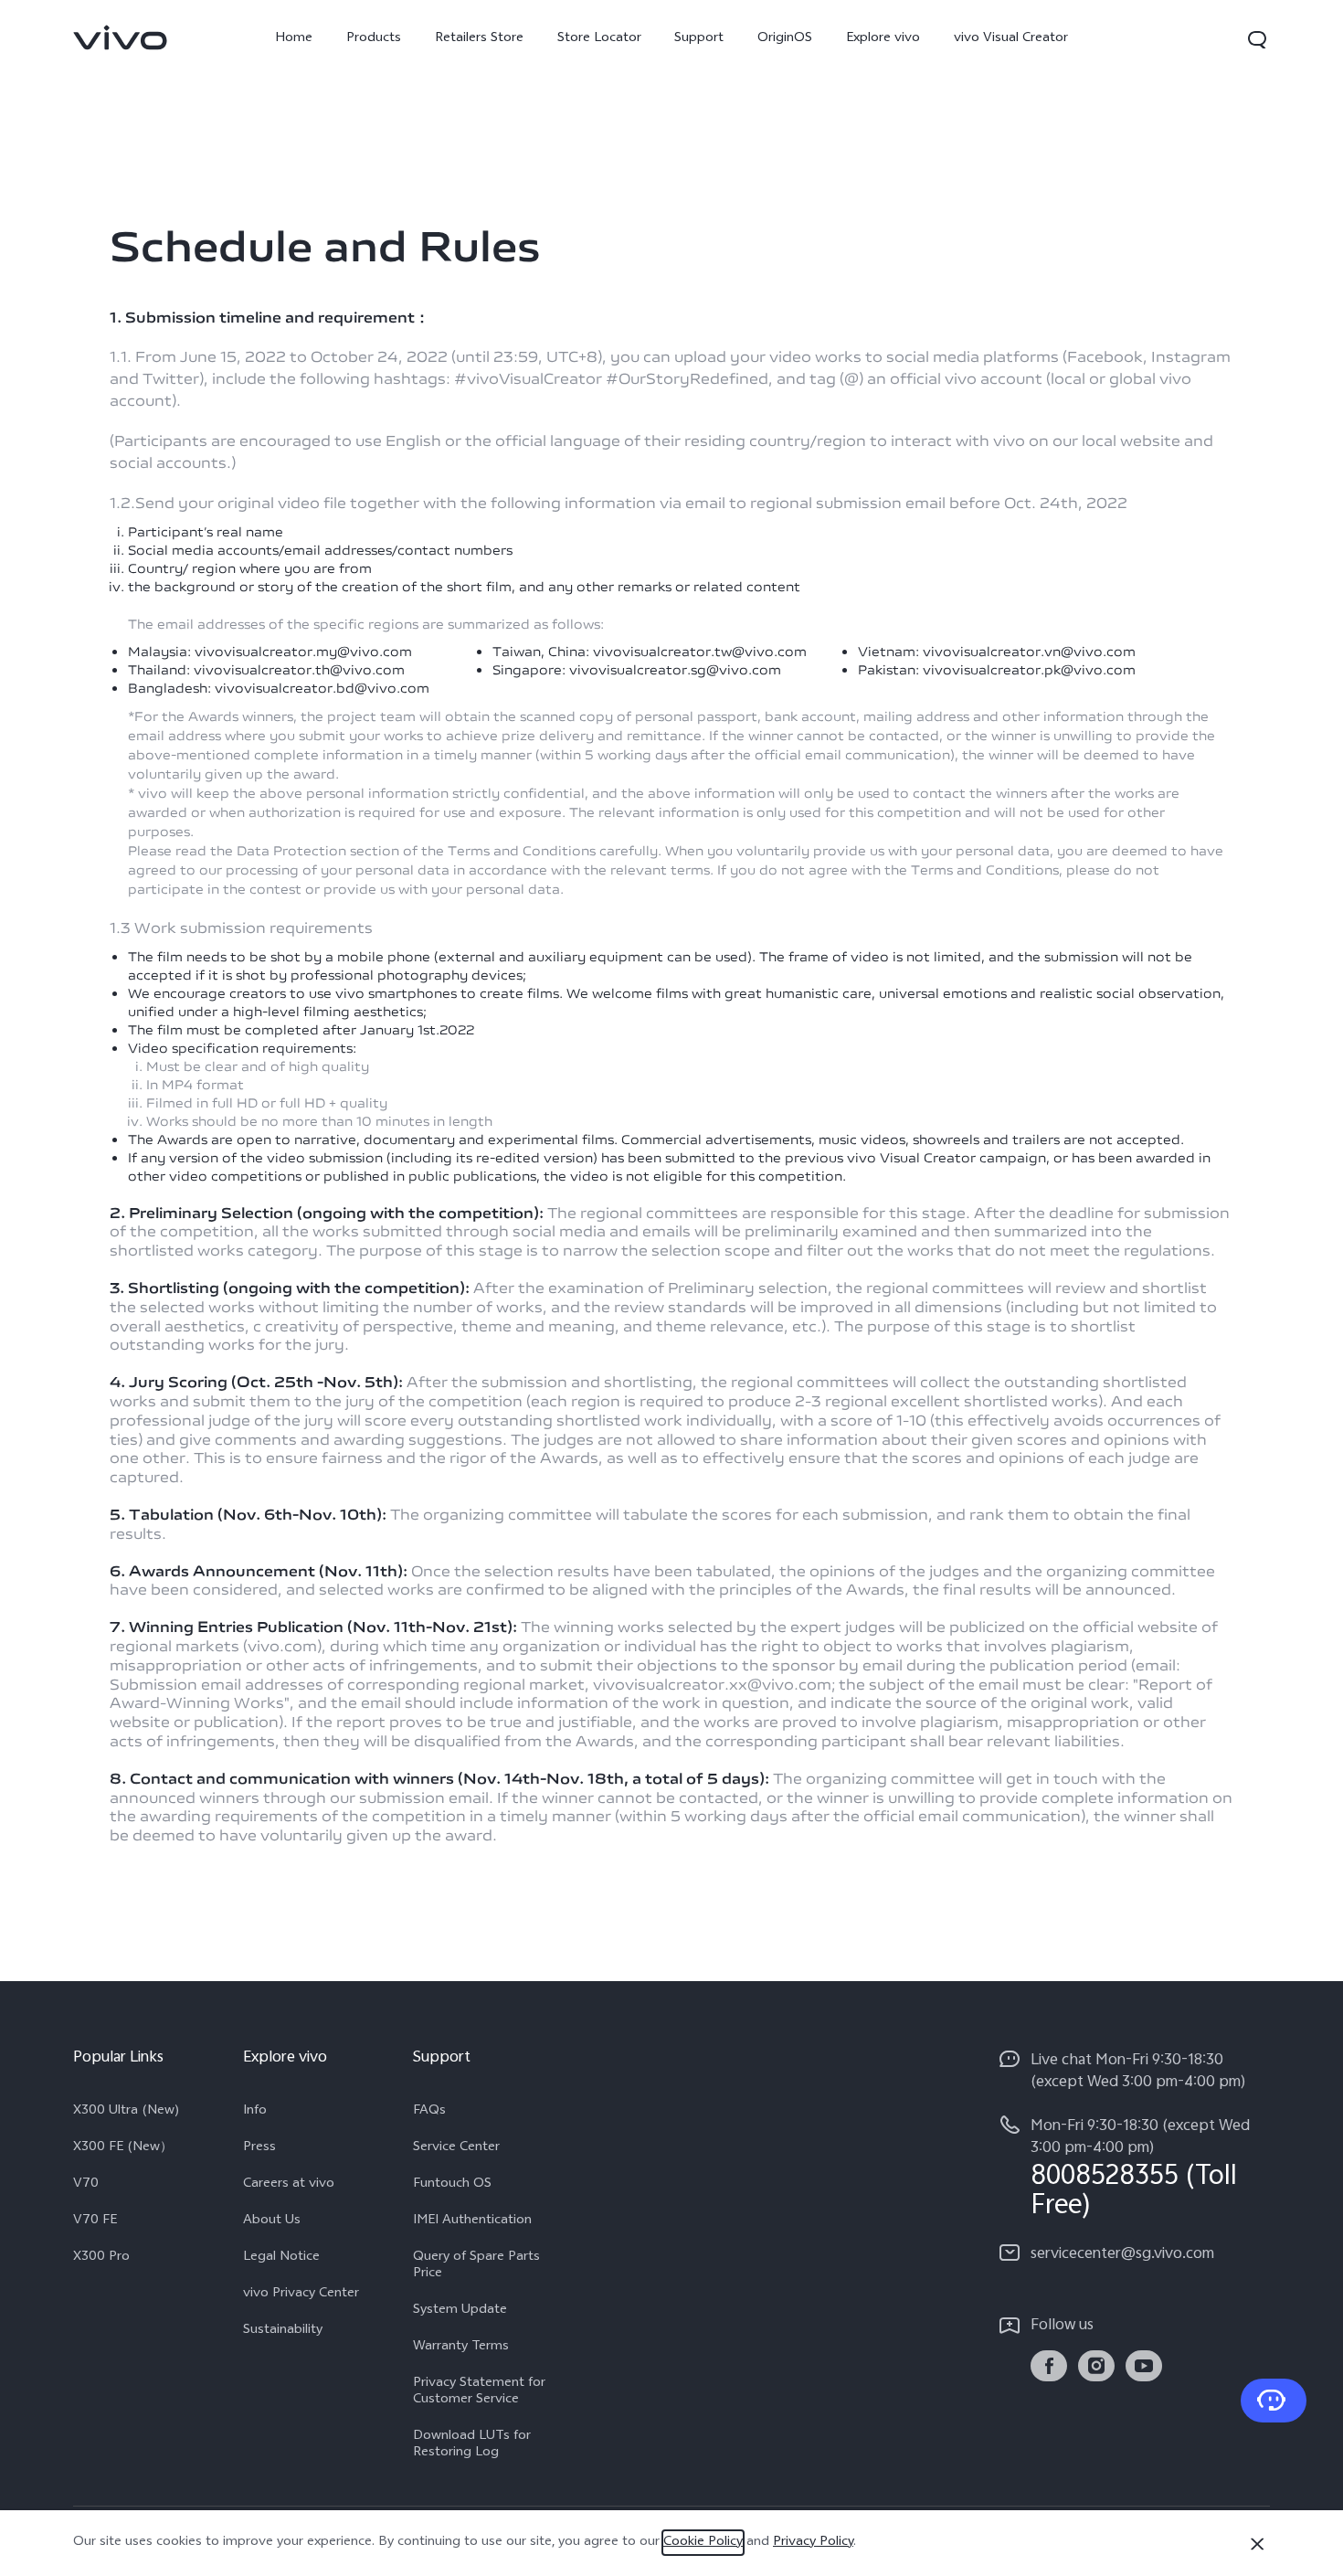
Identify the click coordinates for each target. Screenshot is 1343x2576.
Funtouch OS (452, 2185)
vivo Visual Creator (1011, 39)
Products (374, 39)
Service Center (456, 2148)
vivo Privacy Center (301, 2295)
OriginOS (785, 39)
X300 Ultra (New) (127, 2112)
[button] (1257, 39)
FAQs (429, 2112)
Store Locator (599, 39)
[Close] (1257, 2544)
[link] (121, 37)
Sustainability (283, 2331)
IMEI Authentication (472, 2221)
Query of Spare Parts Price (476, 2266)
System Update (460, 2311)
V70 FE (95, 2221)
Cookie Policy (703, 2543)
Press (259, 2148)
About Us (272, 2221)
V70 (86, 2185)
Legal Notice (281, 2258)
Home (294, 39)
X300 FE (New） (123, 2148)
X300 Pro (101, 2258)
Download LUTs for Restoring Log (472, 2445)
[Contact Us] (1274, 2401)
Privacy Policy (813, 2543)
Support (699, 39)
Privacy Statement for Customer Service (479, 2392)
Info (255, 2112)
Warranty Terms (461, 2348)
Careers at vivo (289, 2185)
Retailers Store (479, 39)
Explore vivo (883, 39)
